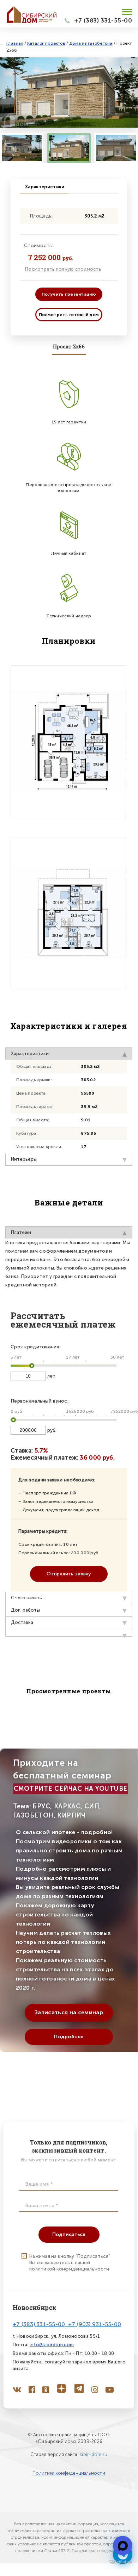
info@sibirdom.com (52, 2345)
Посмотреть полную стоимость (63, 269)
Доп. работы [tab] (25, 1610)
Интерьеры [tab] (24, 1159)
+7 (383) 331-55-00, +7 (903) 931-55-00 (67, 2324)
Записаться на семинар (69, 2012)
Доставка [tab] (22, 1622)
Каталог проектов (46, 43)
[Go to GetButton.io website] (121, 2562)
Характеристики (45, 187)
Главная (15, 43)
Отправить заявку (69, 1574)
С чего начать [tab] (26, 1598)
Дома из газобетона (91, 43)
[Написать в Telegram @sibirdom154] (123, 2546)
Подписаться (69, 2234)
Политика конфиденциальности (69, 2473)
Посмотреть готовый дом (69, 315)
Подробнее (69, 2037)
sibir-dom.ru (94, 2454)
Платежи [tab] (21, 1232)
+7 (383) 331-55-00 (103, 20)
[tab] (69, 1633)
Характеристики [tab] (30, 1054)
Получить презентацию (69, 294)
